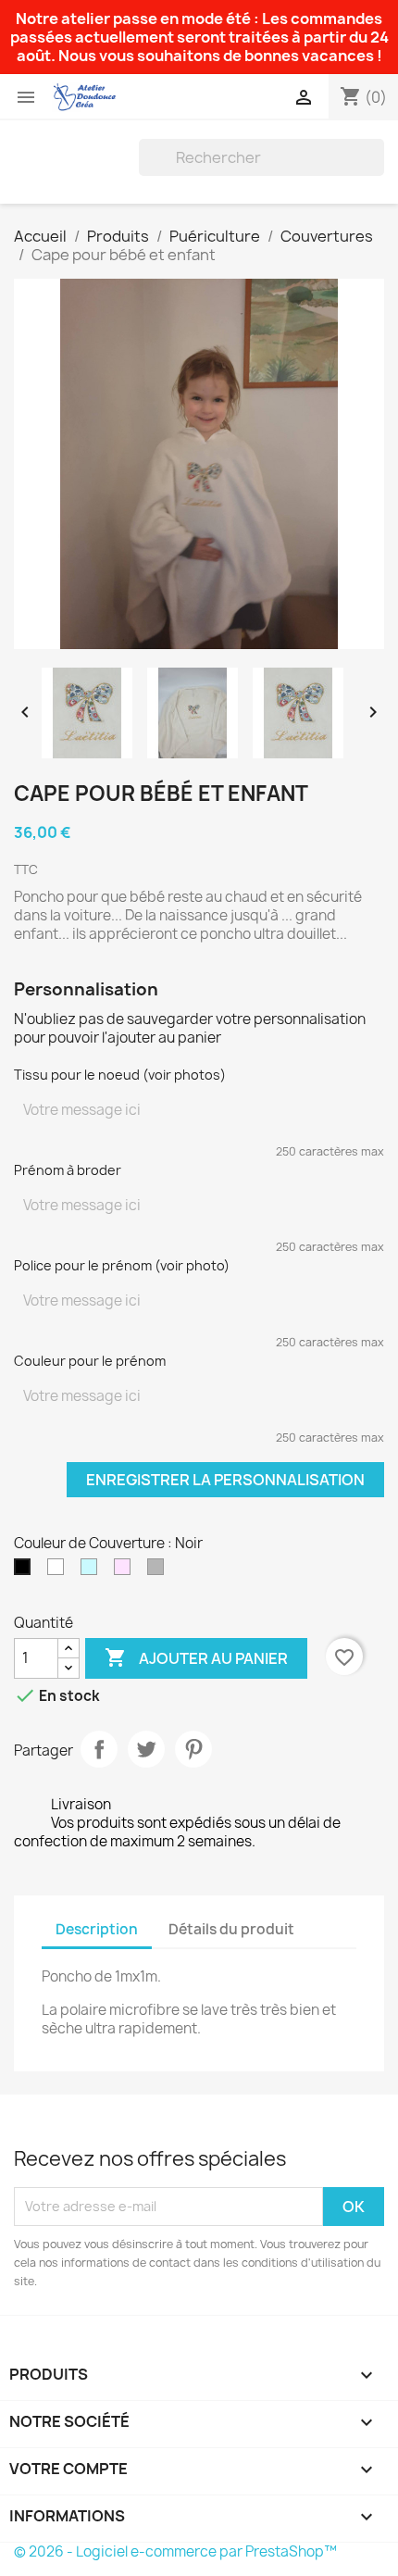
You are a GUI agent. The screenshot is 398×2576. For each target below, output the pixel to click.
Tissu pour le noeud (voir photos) (120, 1075)
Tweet (146, 1749)
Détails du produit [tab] (231, 1929)
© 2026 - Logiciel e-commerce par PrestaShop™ (175, 2551)
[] (377, 170)
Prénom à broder (68, 1170)
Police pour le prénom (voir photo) (122, 1265)
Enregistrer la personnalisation (225, 1480)
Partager (99, 1749)
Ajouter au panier (196, 1657)
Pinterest (193, 1749)
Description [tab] (97, 1929)
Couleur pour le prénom (90, 1361)
